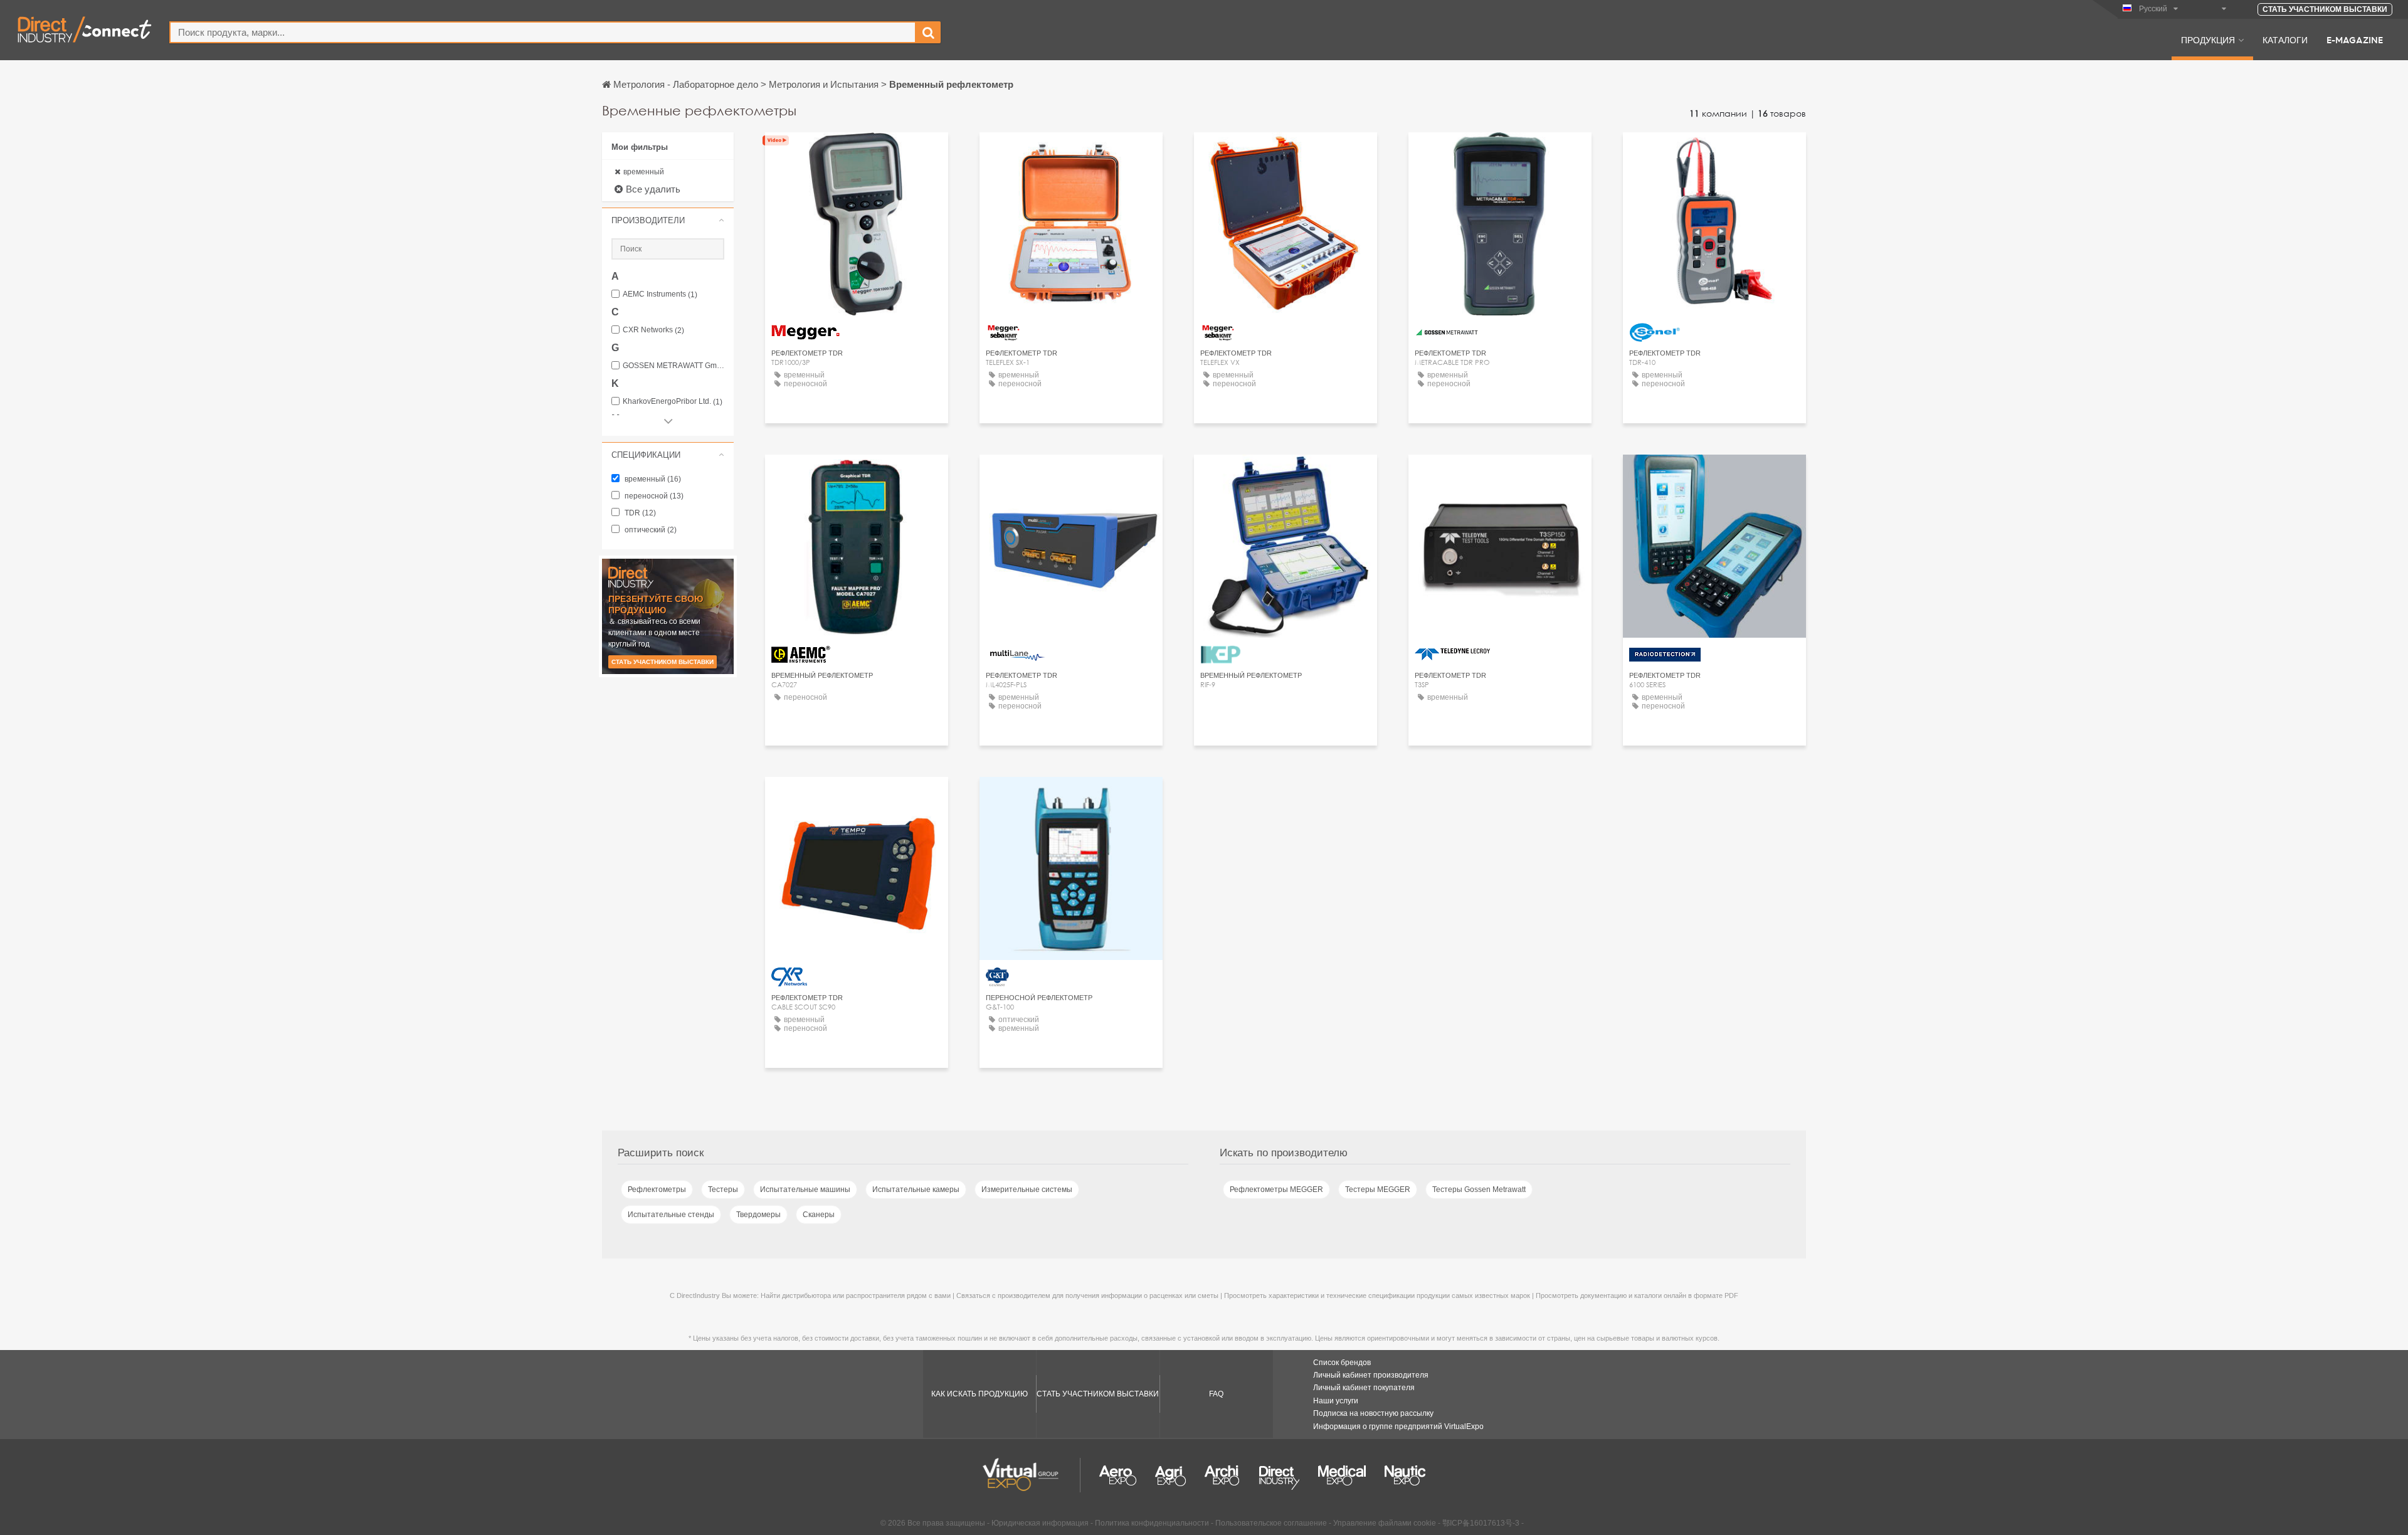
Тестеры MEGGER (1378, 1189)
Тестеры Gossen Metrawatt (1479, 1189)
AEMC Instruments (660, 294)
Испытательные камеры (916, 1189)
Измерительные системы (1027, 1189)
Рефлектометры (657, 1189)
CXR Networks (653, 330)
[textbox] (543, 32)
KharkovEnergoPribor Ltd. (673, 402)
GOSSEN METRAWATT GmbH (673, 366)
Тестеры (723, 1189)
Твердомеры (758, 1215)
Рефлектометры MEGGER (1276, 1189)
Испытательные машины (805, 1189)
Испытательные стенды (671, 1215)
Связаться (1714, 153)
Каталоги (2285, 40)
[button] (668, 220)
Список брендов (1342, 1363)
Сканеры (819, 1215)
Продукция (2208, 40)
